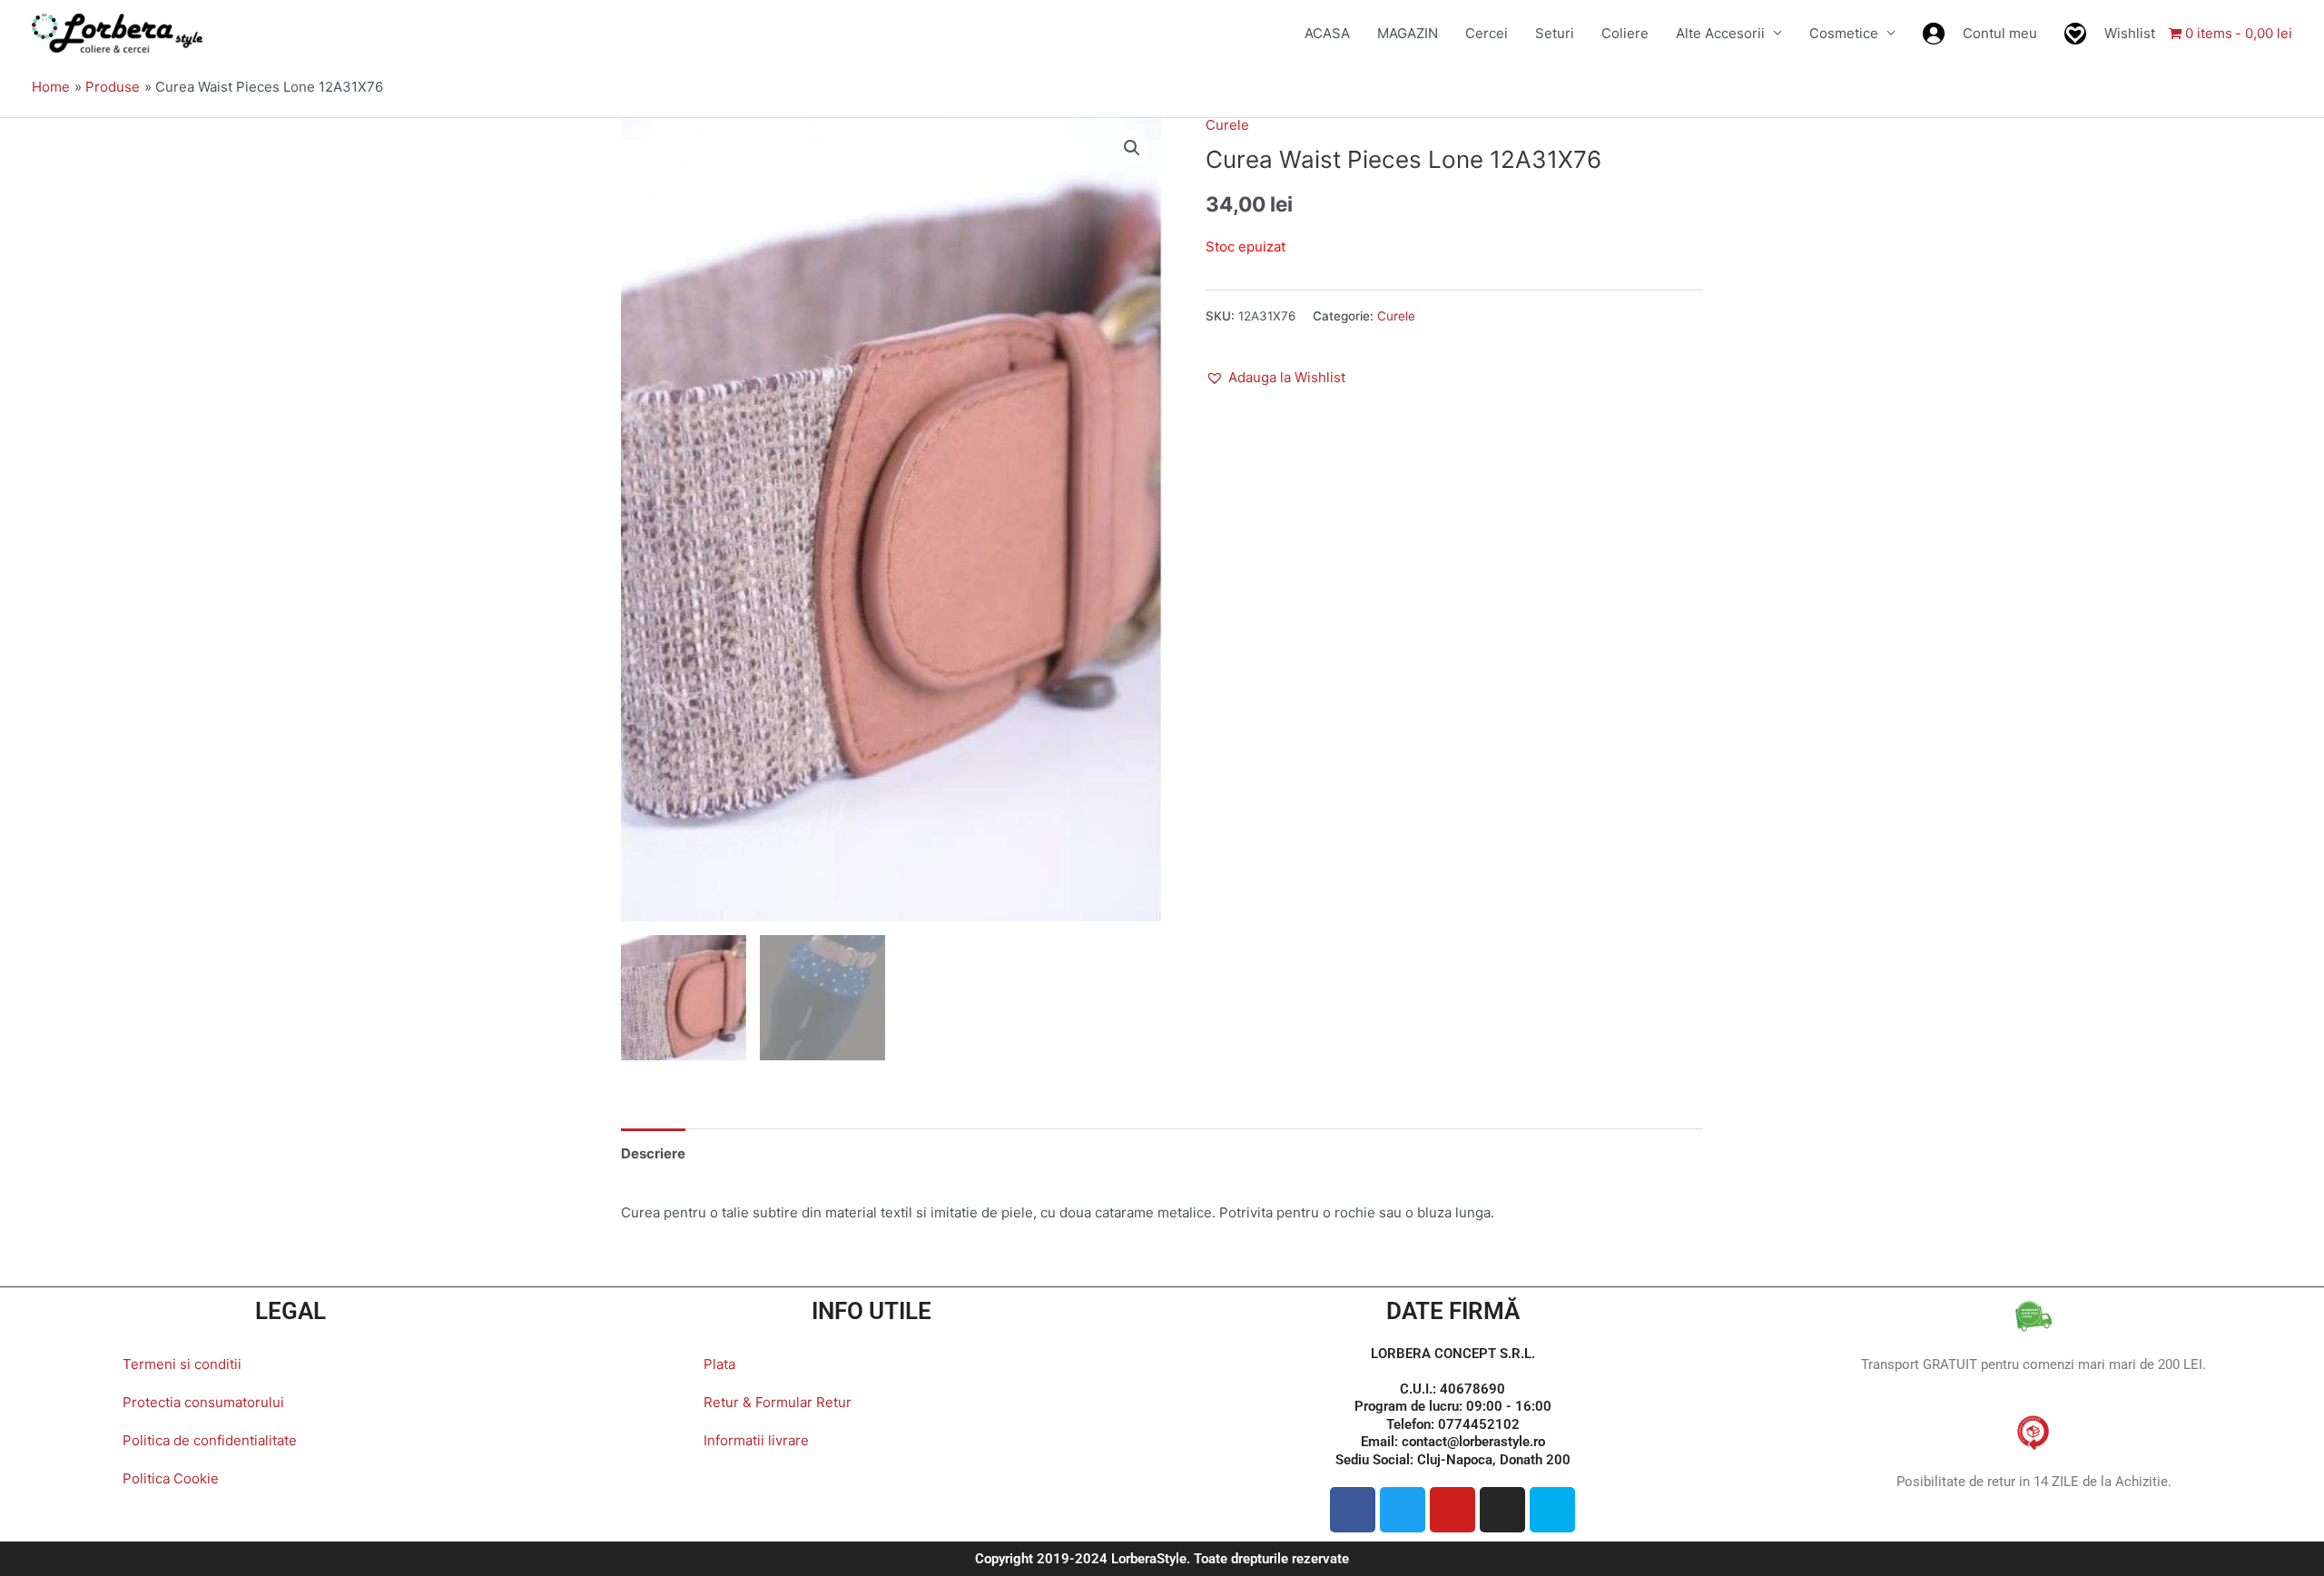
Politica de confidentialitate (210, 1440)
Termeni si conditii (182, 1364)
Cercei (1487, 33)
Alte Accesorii (1720, 33)
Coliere (1625, 33)
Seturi (1555, 33)
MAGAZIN (1408, 33)
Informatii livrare (756, 1440)
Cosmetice (1844, 33)
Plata (719, 1364)
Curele (1227, 125)
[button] (1132, 148)
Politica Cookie (171, 1478)
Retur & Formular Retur (778, 1402)
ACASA (1327, 33)
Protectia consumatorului (203, 1402)
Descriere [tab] (653, 1153)
